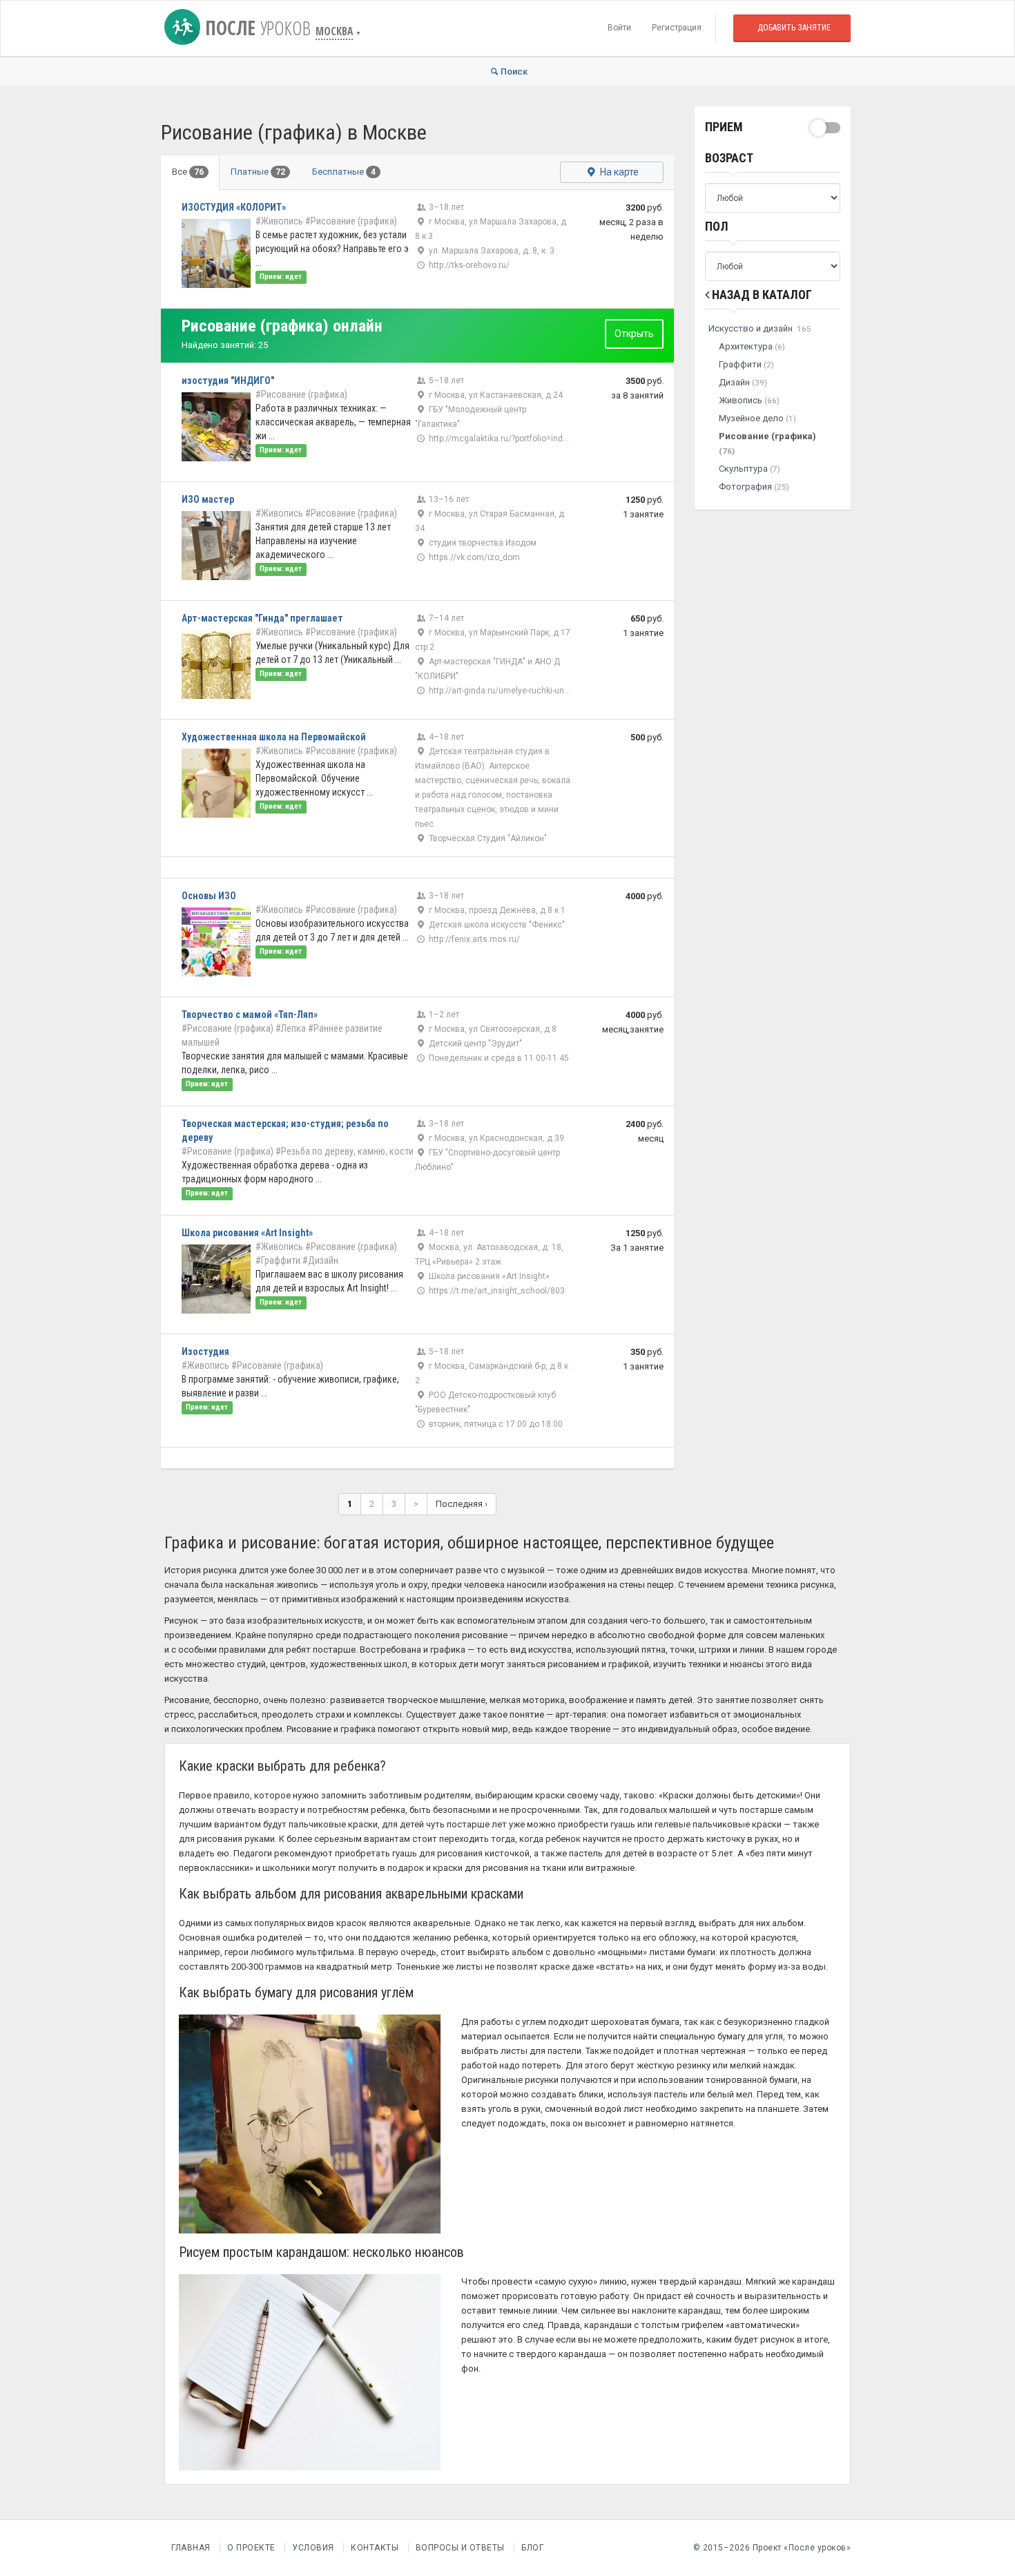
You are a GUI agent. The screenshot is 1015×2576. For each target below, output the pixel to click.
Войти (619, 28)
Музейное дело (757, 418)
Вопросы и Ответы (460, 2548)
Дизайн (743, 382)
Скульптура (750, 469)
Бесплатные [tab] (344, 172)
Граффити (746, 364)
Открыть (634, 334)
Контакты (375, 2548)
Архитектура (752, 346)
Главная (191, 2548)
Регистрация (677, 28)
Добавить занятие (794, 28)
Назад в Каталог (761, 295)
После (255, 28)
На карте (618, 172)
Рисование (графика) (767, 443)
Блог (532, 2548)
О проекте (251, 2548)
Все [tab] (188, 172)
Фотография (754, 487)
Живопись (749, 400)
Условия (313, 2548)
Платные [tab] (258, 172)
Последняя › (462, 1504)
